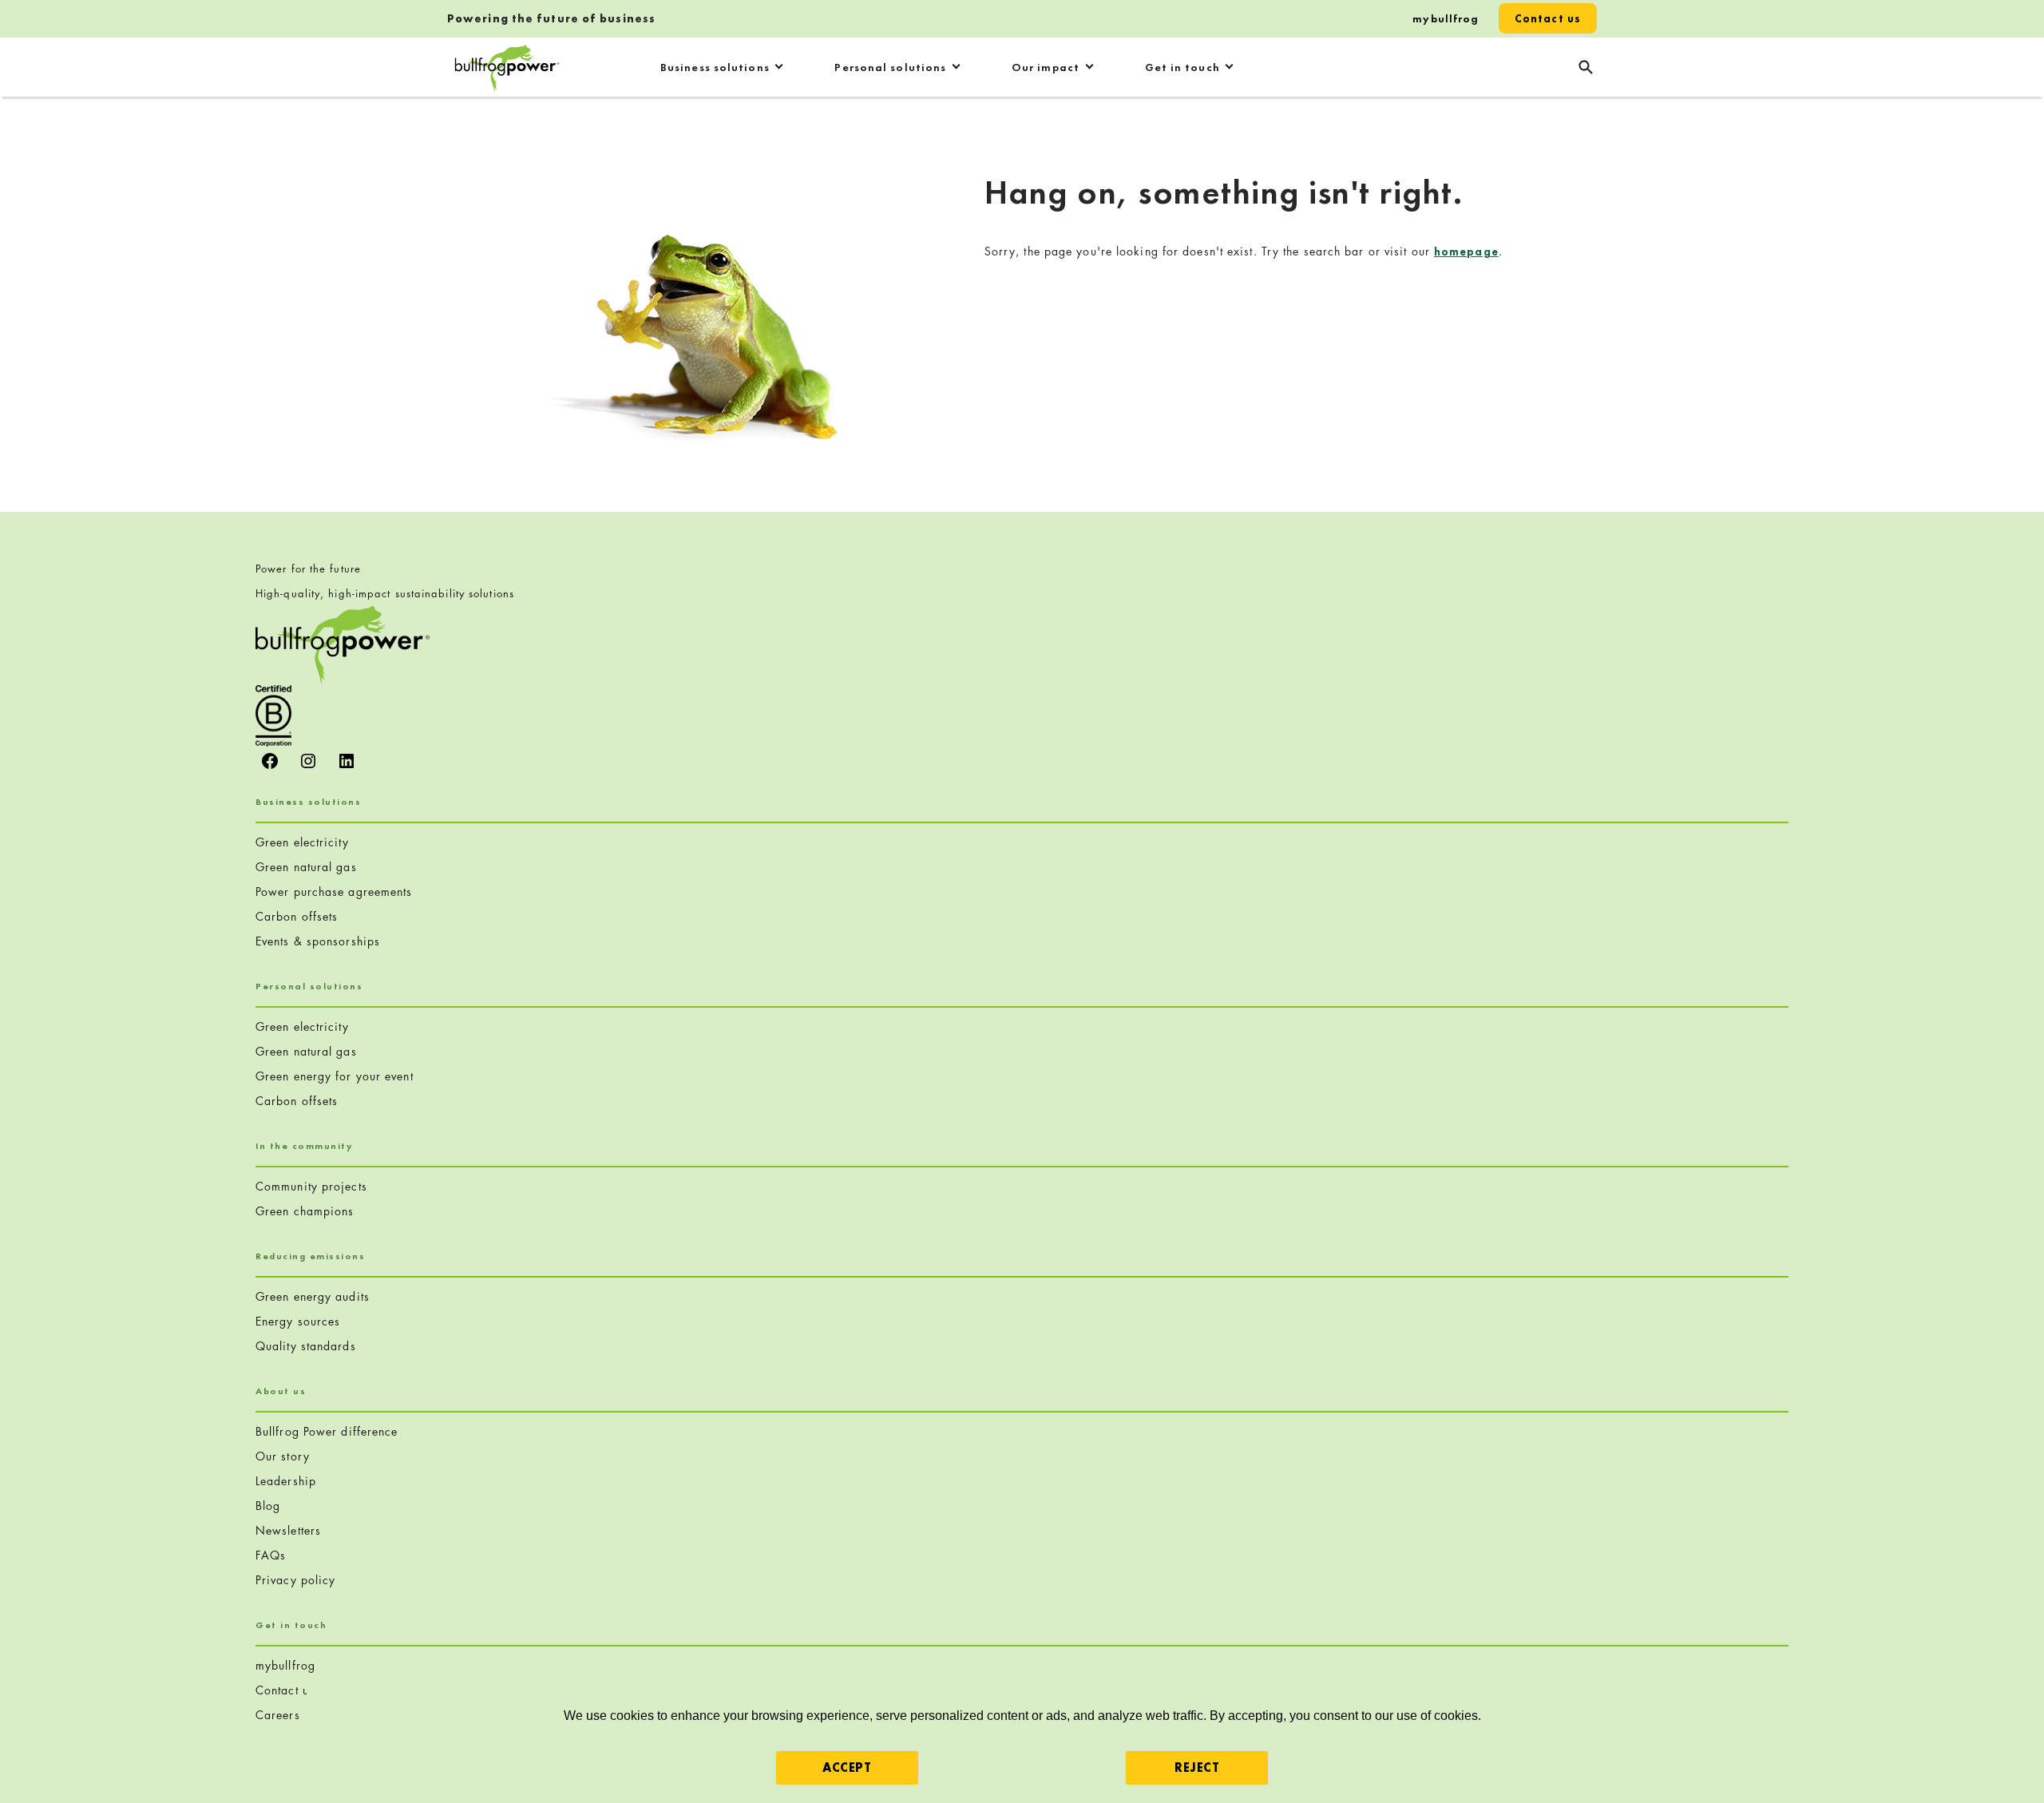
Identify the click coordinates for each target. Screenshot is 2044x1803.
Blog (268, 1506)
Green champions (305, 1211)
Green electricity (302, 842)
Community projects (311, 1186)
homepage (1466, 252)
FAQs (271, 1555)
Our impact (1046, 67)
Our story (283, 1456)
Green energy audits (313, 1296)
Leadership (286, 1481)
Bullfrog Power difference (327, 1431)
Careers (278, 1715)
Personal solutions (890, 67)
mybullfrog (1446, 18)
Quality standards (306, 1346)
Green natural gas (306, 867)
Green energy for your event (335, 1076)
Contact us (1548, 18)
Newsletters (288, 1530)
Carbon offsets (297, 916)
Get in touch (1182, 67)
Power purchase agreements (334, 892)
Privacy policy (295, 1580)
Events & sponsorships (318, 941)
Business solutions (715, 67)
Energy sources (298, 1321)
